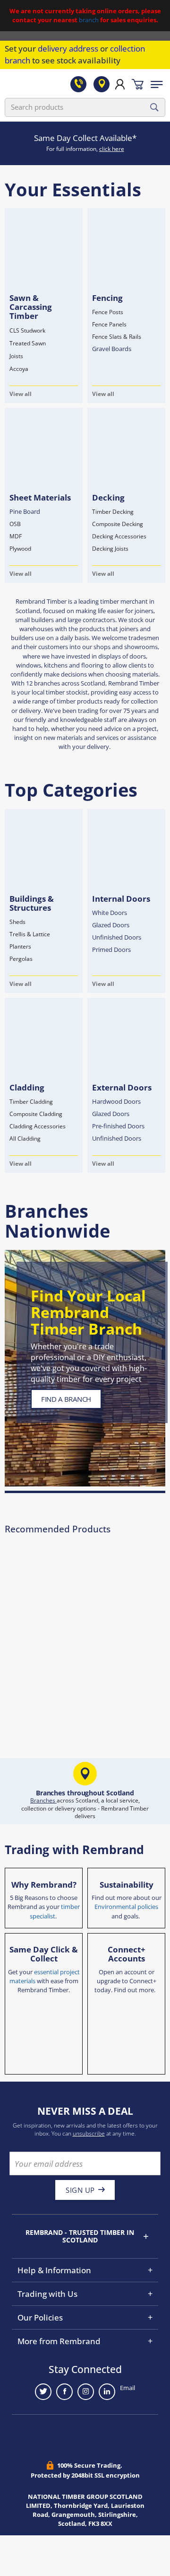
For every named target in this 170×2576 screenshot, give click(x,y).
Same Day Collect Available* (85, 138)
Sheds (17, 922)
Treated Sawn (28, 343)
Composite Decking (118, 524)
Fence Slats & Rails (117, 337)
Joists (16, 356)
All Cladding (25, 1139)
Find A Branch (66, 1399)
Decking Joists (110, 549)
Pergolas (21, 959)
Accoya (19, 369)
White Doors (110, 913)
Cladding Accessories (38, 1126)
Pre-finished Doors (118, 1126)
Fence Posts (108, 312)
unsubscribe (89, 2133)
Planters (20, 946)
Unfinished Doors (117, 937)
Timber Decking (113, 512)
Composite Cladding (36, 1114)
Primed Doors (111, 950)
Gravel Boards (112, 349)
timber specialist (55, 1911)
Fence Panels (109, 324)
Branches (43, 1800)
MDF (16, 536)
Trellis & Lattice (30, 934)
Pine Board (25, 511)
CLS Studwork (27, 330)
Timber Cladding (31, 1102)
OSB (15, 524)
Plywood (20, 549)
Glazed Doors (111, 925)
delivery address (68, 48)
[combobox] (85, 107)
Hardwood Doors (116, 1101)
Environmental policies (126, 1907)
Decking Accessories (119, 536)
